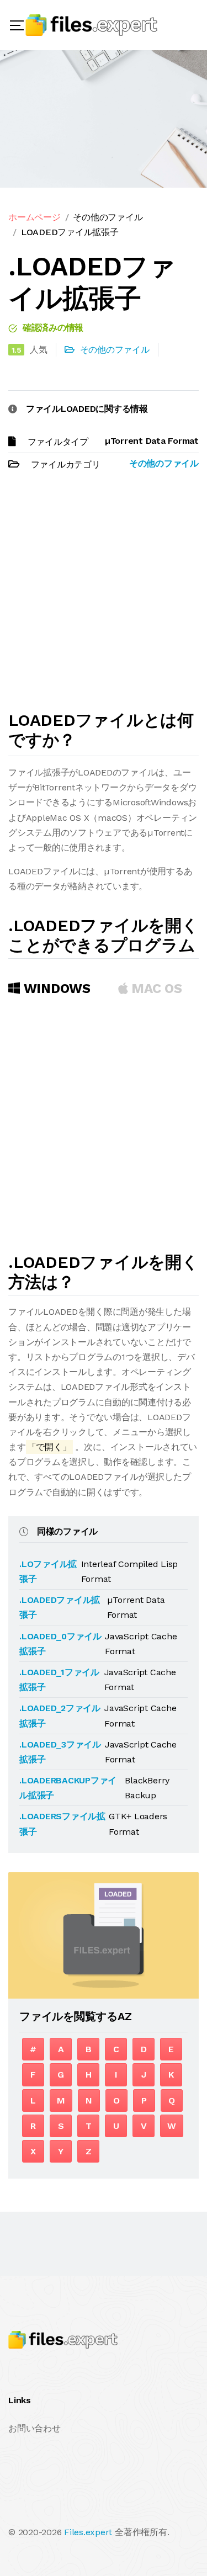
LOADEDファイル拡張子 (70, 232)
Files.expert (88, 2532)
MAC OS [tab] (155, 989)
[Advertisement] (104, 596)
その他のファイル (108, 217)
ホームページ (34, 217)
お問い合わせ (34, 2428)
